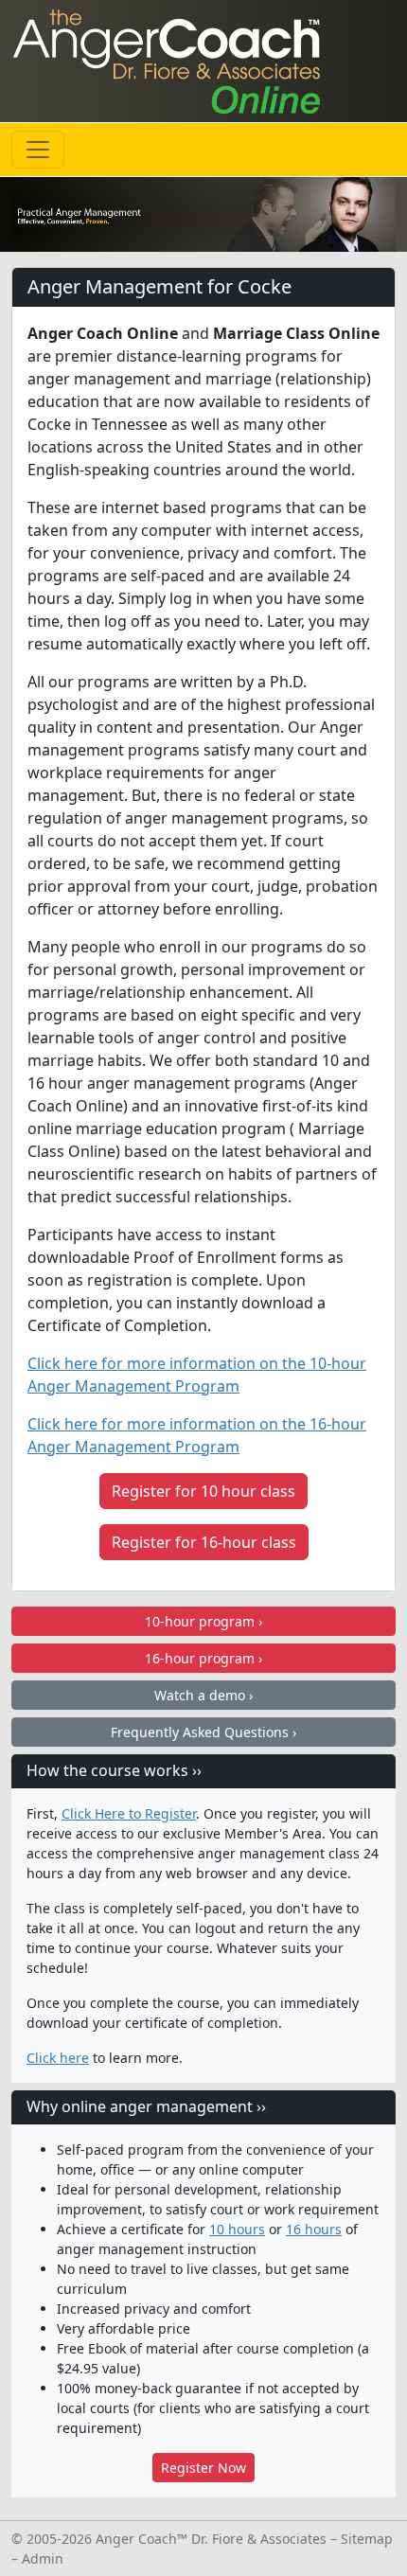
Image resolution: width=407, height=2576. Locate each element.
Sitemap (367, 2539)
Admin (43, 2558)
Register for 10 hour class (203, 1491)
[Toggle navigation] (38, 150)
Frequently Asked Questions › (203, 1732)
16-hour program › (203, 1658)
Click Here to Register (129, 1813)
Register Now (203, 2468)
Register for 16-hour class (204, 1542)
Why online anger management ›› (146, 2106)
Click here (58, 2058)
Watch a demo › (203, 1695)
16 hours (314, 2229)
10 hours (237, 2229)
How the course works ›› (114, 1770)
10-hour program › (203, 1621)
